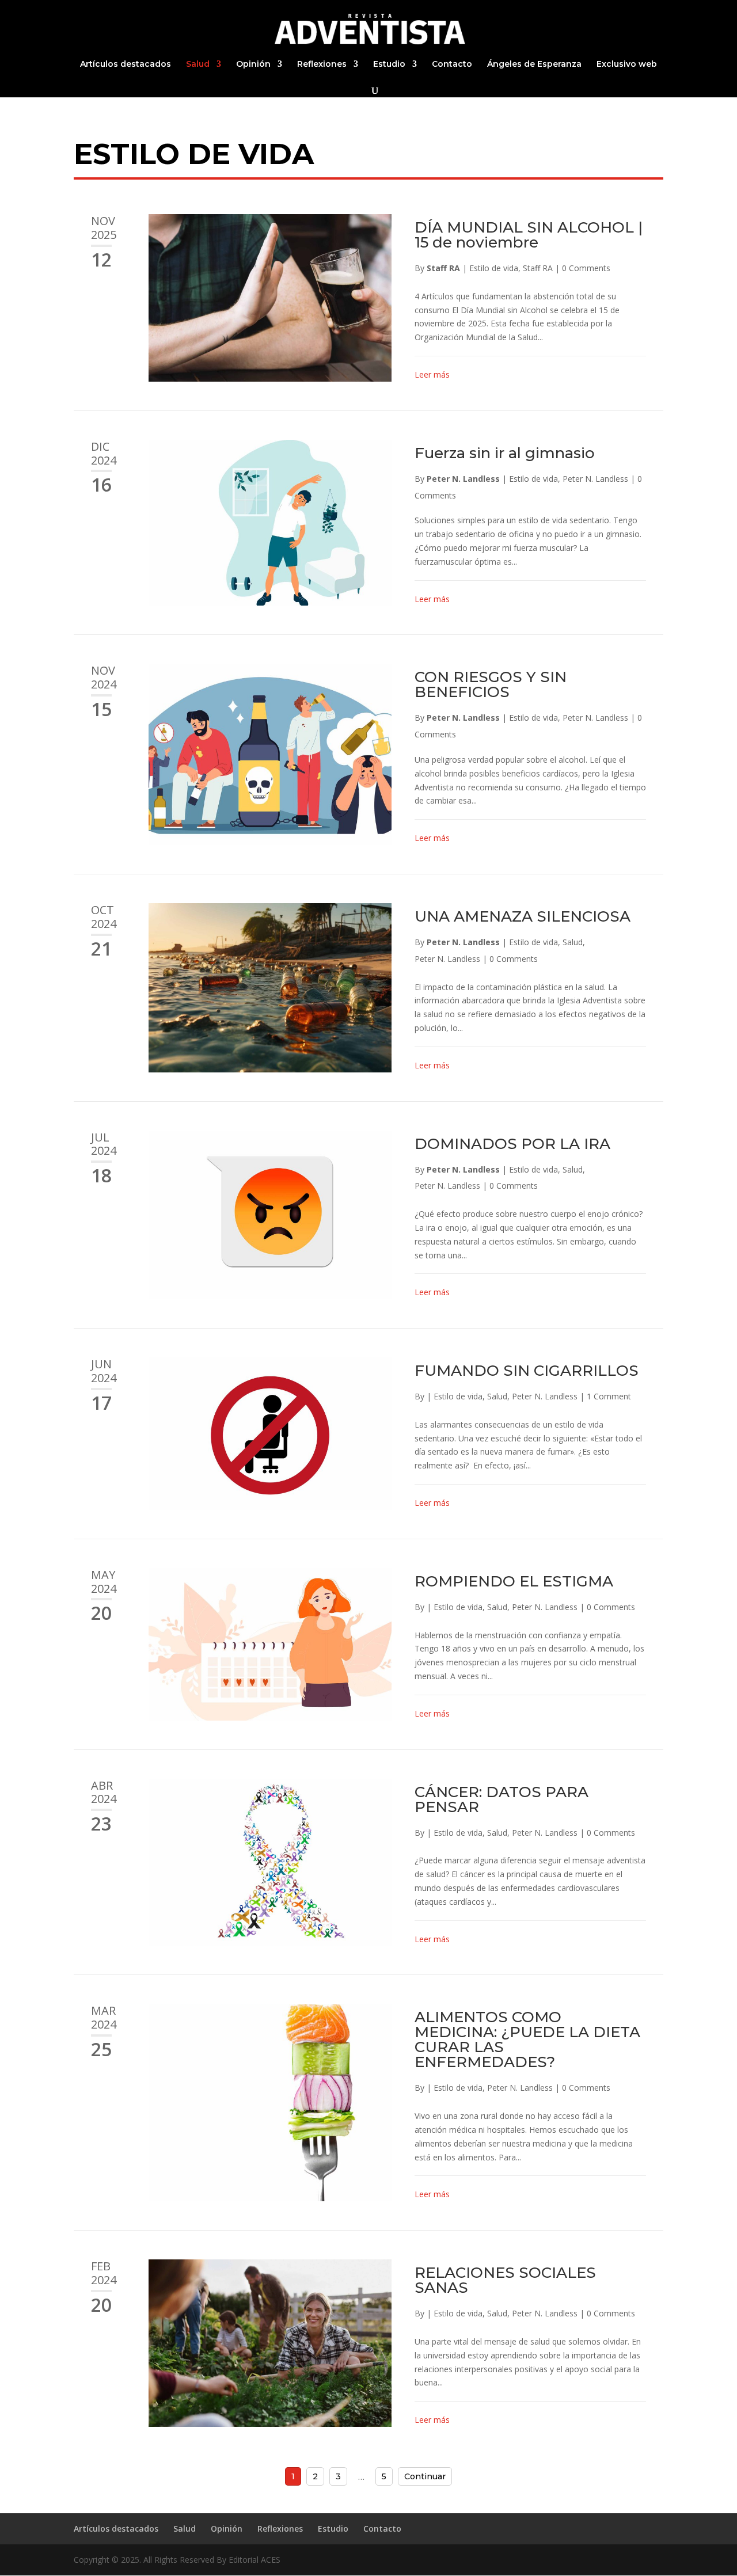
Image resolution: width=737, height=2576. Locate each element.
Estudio (389, 64)
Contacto (452, 64)
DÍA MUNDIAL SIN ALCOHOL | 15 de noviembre (529, 235)
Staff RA (443, 268)
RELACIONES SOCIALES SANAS (505, 2280)
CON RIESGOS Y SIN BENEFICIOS (491, 684)
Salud (198, 64)
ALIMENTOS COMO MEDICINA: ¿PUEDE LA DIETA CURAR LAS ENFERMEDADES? (527, 2040)
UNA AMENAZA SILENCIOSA (523, 916)
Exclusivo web (627, 64)
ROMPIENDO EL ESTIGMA (514, 1581)
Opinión (253, 64)
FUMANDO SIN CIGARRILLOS (527, 1371)
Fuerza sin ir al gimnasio (505, 453)
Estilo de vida (494, 268)
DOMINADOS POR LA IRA (512, 1144)
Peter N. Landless (463, 479)
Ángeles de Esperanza (534, 64)
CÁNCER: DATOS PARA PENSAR (502, 1799)
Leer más (432, 374)
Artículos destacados (126, 64)
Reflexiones (322, 64)
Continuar (425, 2476)
